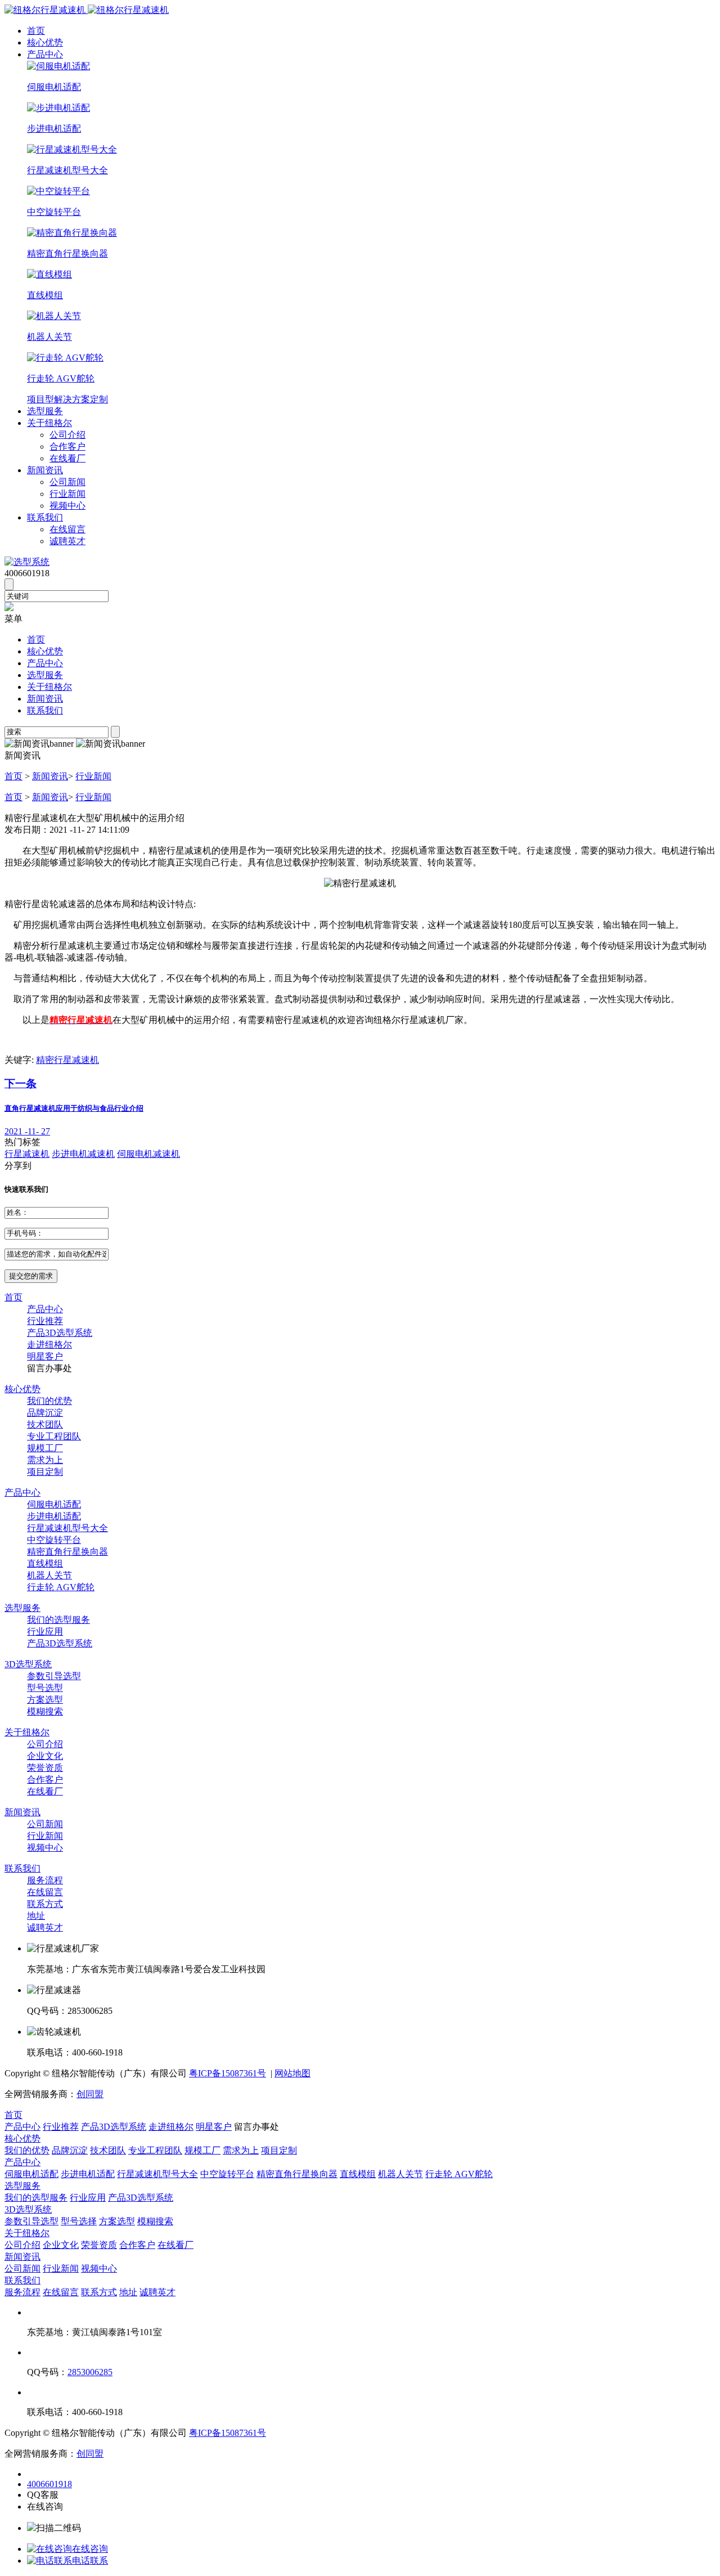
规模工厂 (45, 1448)
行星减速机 (27, 1154)
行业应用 (45, 1632)
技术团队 (45, 1424)
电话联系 (90, 2561)
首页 (36, 31)
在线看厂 (67, 458)
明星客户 (45, 1356)
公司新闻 (67, 482)
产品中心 (45, 54)
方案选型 (45, 1700)
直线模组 (45, 1563)
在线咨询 (90, 2549)
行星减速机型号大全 (67, 1528)
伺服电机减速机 (148, 1154)
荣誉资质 (45, 1768)
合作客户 (67, 446)
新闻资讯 (45, 470)
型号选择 (79, 2221)
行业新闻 (67, 494)
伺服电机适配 (54, 1504)
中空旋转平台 (54, 1540)
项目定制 (45, 1472)
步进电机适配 (54, 1516)
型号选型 (45, 1688)
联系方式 (45, 1904)
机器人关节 (49, 1575)
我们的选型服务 (58, 1620)
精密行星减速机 (67, 1060)
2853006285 (90, 2372)
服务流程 (45, 1880)
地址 (36, 1916)
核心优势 (45, 42)
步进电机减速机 (83, 1154)
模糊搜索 (45, 1711)
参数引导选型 (54, 1676)
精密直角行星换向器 (67, 1552)
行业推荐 (45, 1321)
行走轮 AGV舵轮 (61, 1587)
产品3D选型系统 (60, 1333)
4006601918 (49, 2484)
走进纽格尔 (49, 1345)
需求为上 (45, 1460)
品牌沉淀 (45, 1413)
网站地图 (292, 2073)
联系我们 (45, 517)
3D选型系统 (28, 1664)
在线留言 (67, 529)
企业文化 (45, 1756)
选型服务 (45, 411)
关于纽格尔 (49, 423)
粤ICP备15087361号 (228, 2073)
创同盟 (90, 2094)
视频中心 (67, 506)
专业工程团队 (54, 1436)
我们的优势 (49, 1401)
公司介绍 (67, 435)
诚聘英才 (67, 541)
